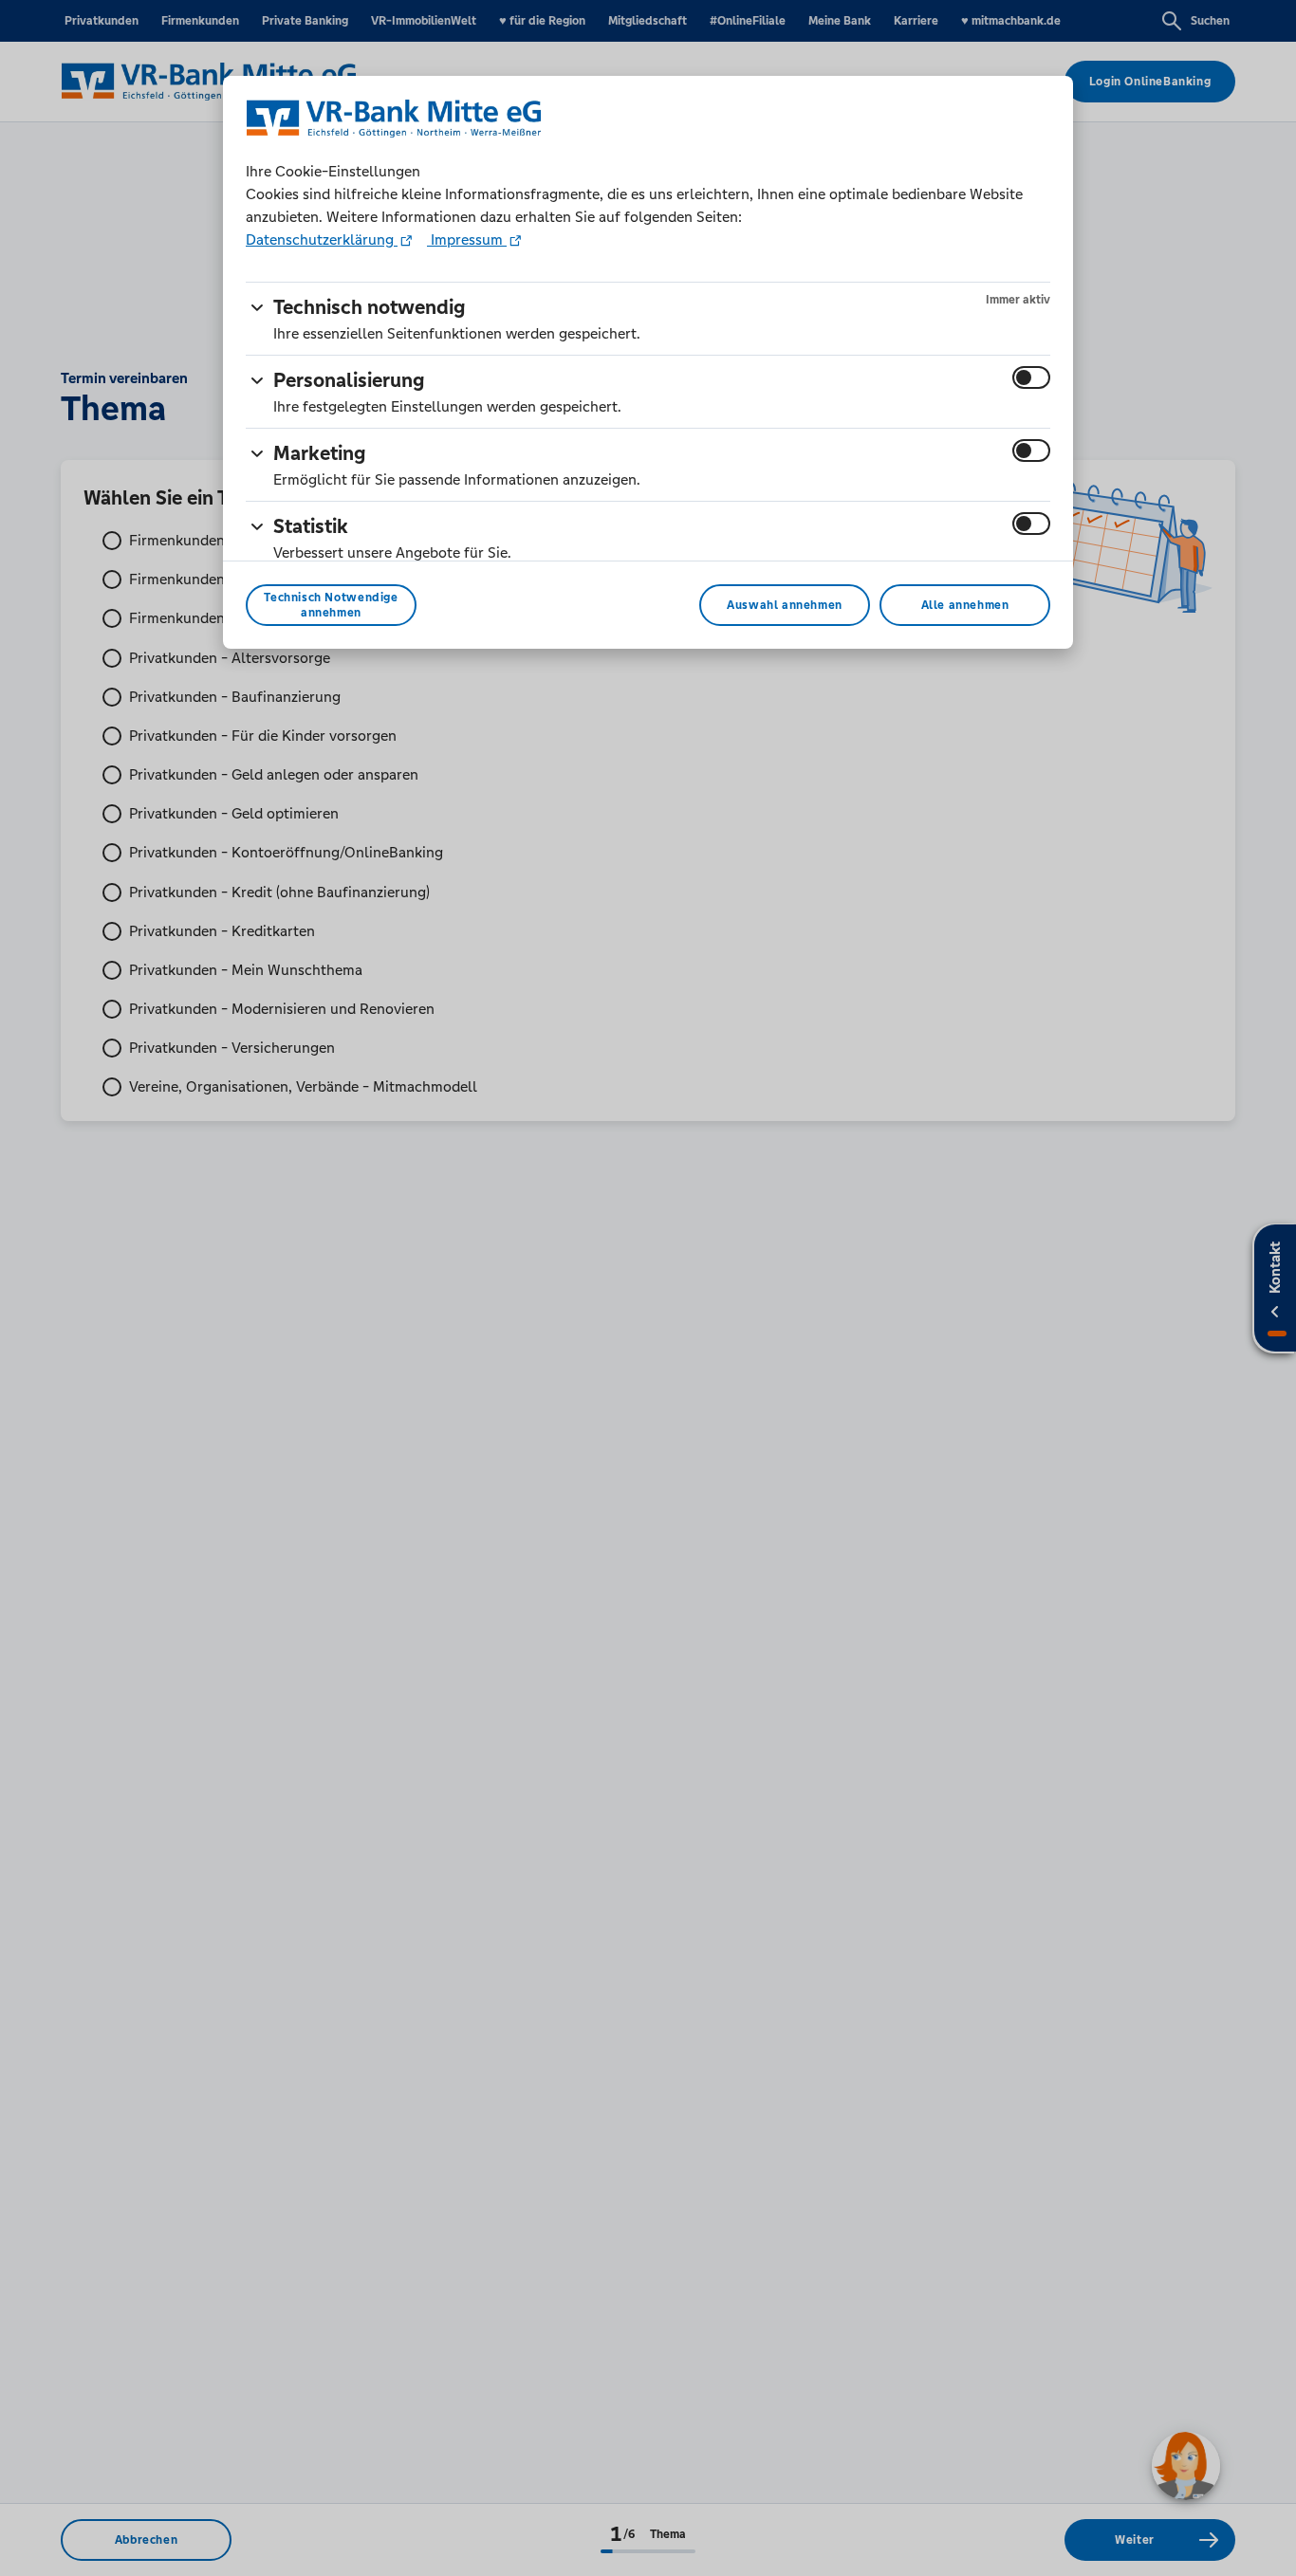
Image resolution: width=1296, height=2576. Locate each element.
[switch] (1031, 377)
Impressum (467, 239)
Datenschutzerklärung (322, 239)
